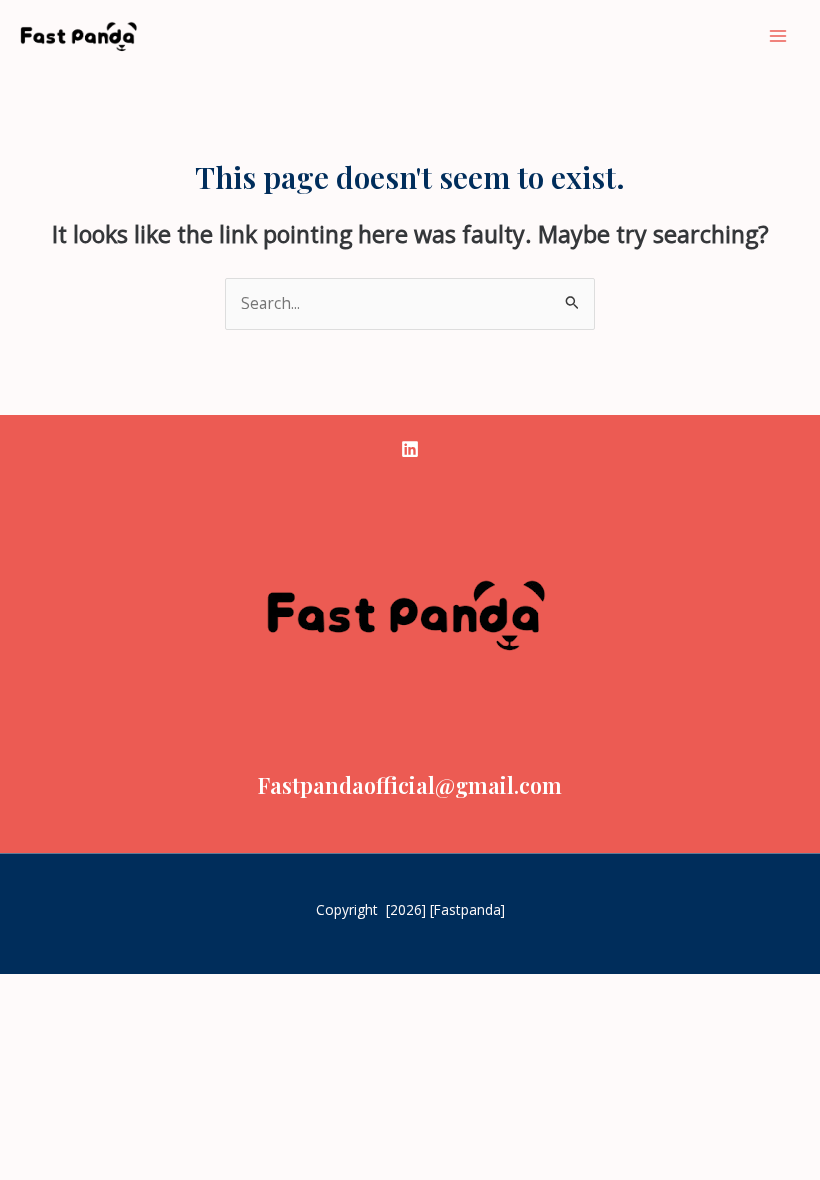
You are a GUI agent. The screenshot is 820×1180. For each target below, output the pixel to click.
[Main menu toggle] (778, 35)
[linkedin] (410, 449)
